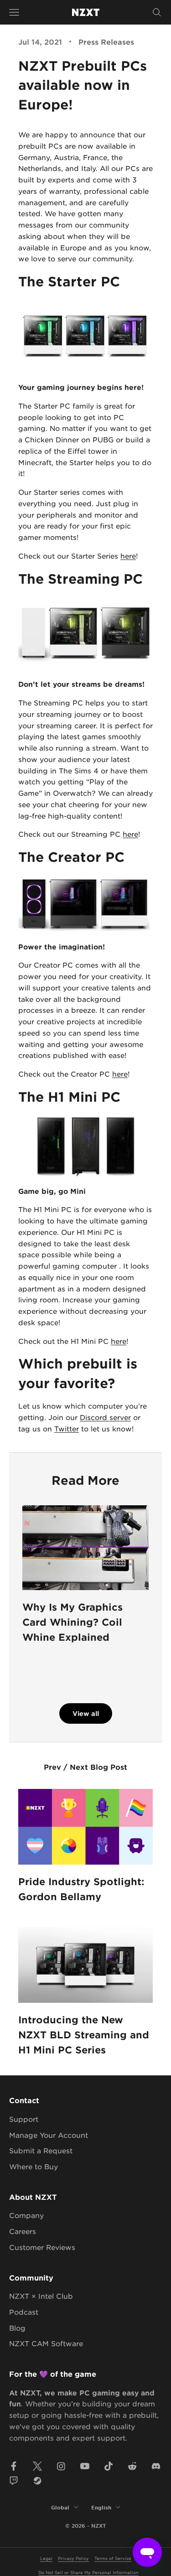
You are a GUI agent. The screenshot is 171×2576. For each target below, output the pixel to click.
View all (86, 1713)
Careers (23, 2231)
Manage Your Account (49, 2135)
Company (26, 2215)
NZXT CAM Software (46, 2343)
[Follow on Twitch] (14, 2481)
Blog (17, 2328)
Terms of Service (113, 2558)
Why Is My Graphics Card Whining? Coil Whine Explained (73, 1622)
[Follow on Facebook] (14, 2466)
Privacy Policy (73, 2558)
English (101, 2507)
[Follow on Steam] (37, 2481)
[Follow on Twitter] (37, 2466)
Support (24, 2119)
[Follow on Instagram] (61, 2466)
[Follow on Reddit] (132, 2466)
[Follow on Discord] (156, 2466)
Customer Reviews (42, 2247)
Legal (46, 2558)
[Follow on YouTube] (85, 2466)
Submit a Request (41, 2150)
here (128, 556)
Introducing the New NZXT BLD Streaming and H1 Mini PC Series (84, 2035)
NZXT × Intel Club (41, 2296)
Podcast (24, 2312)
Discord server (105, 1417)
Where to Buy (34, 2166)
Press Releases (106, 41)
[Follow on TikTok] (109, 2466)
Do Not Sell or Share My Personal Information (88, 2572)
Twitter (67, 1428)
